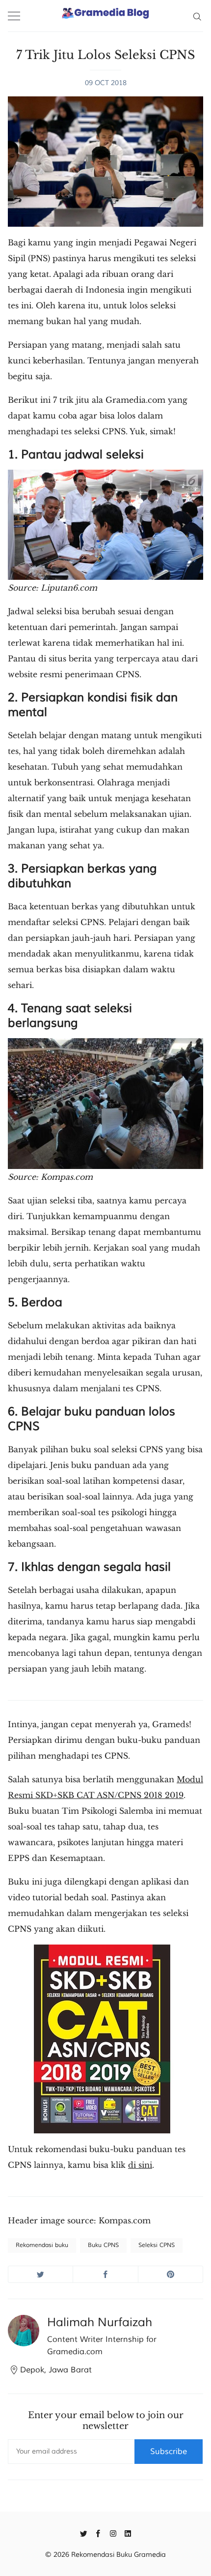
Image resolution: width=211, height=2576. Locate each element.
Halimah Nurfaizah (100, 2322)
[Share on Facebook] (105, 2274)
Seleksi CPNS (157, 2245)
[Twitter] (84, 2533)
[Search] (197, 16)
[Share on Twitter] (40, 2274)
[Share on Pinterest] (171, 2274)
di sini (140, 2165)
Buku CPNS (103, 2245)
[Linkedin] (128, 2533)
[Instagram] (113, 2533)
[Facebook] (98, 2533)
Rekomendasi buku (42, 2245)
